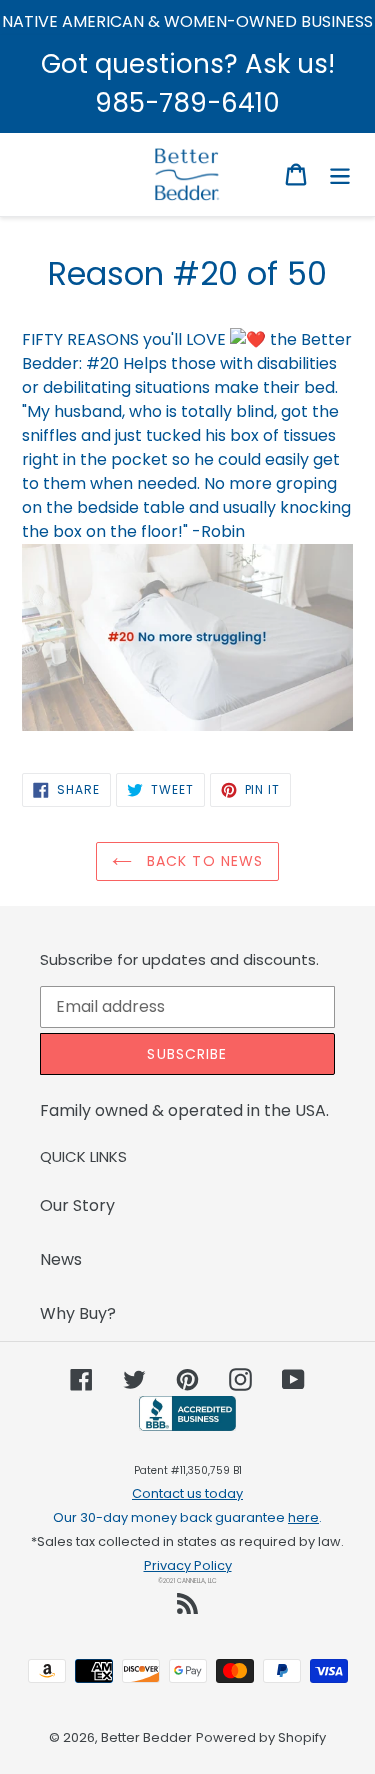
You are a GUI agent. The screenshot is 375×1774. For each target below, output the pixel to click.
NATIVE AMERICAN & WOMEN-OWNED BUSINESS (187, 21)
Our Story (77, 1205)
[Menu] (340, 174)
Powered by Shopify (261, 1737)
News (61, 1259)
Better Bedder (146, 1737)
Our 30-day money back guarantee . (187, 1517)
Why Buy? (78, 1313)
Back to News (203, 861)
